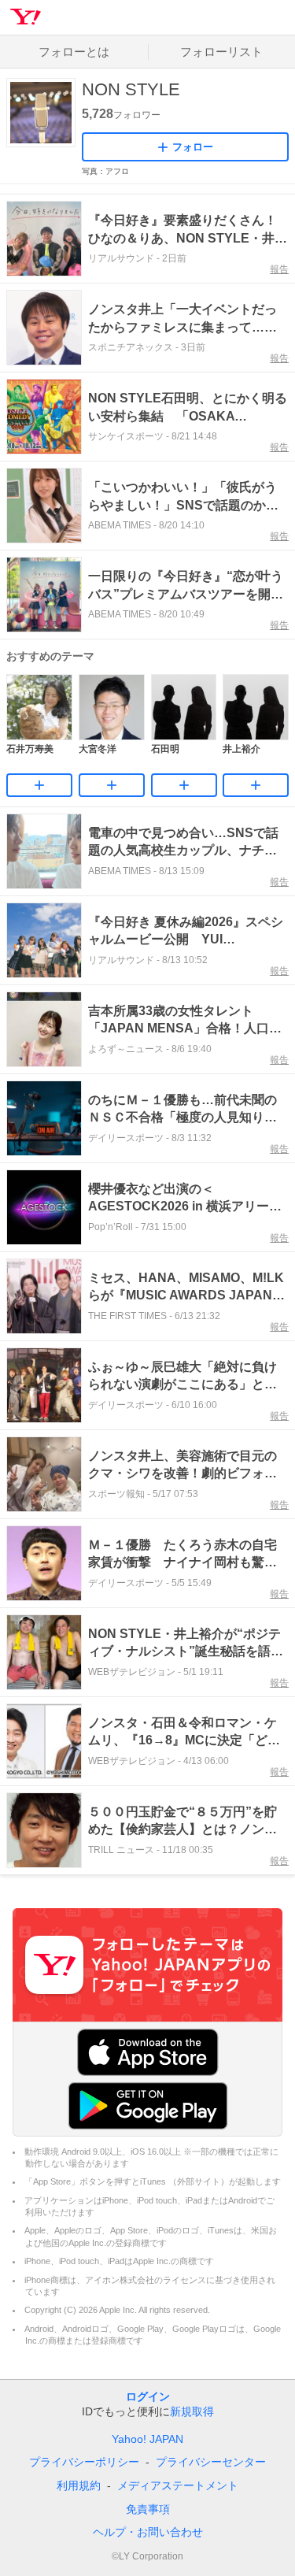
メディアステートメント (178, 2485)
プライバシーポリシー (84, 2462)
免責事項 (148, 2509)
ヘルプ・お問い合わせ (148, 2532)
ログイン (148, 2396)
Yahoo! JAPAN (147, 2439)
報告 (279, 269)
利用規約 (79, 2485)
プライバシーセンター (211, 2462)
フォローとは (74, 52)
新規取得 (192, 2411)
